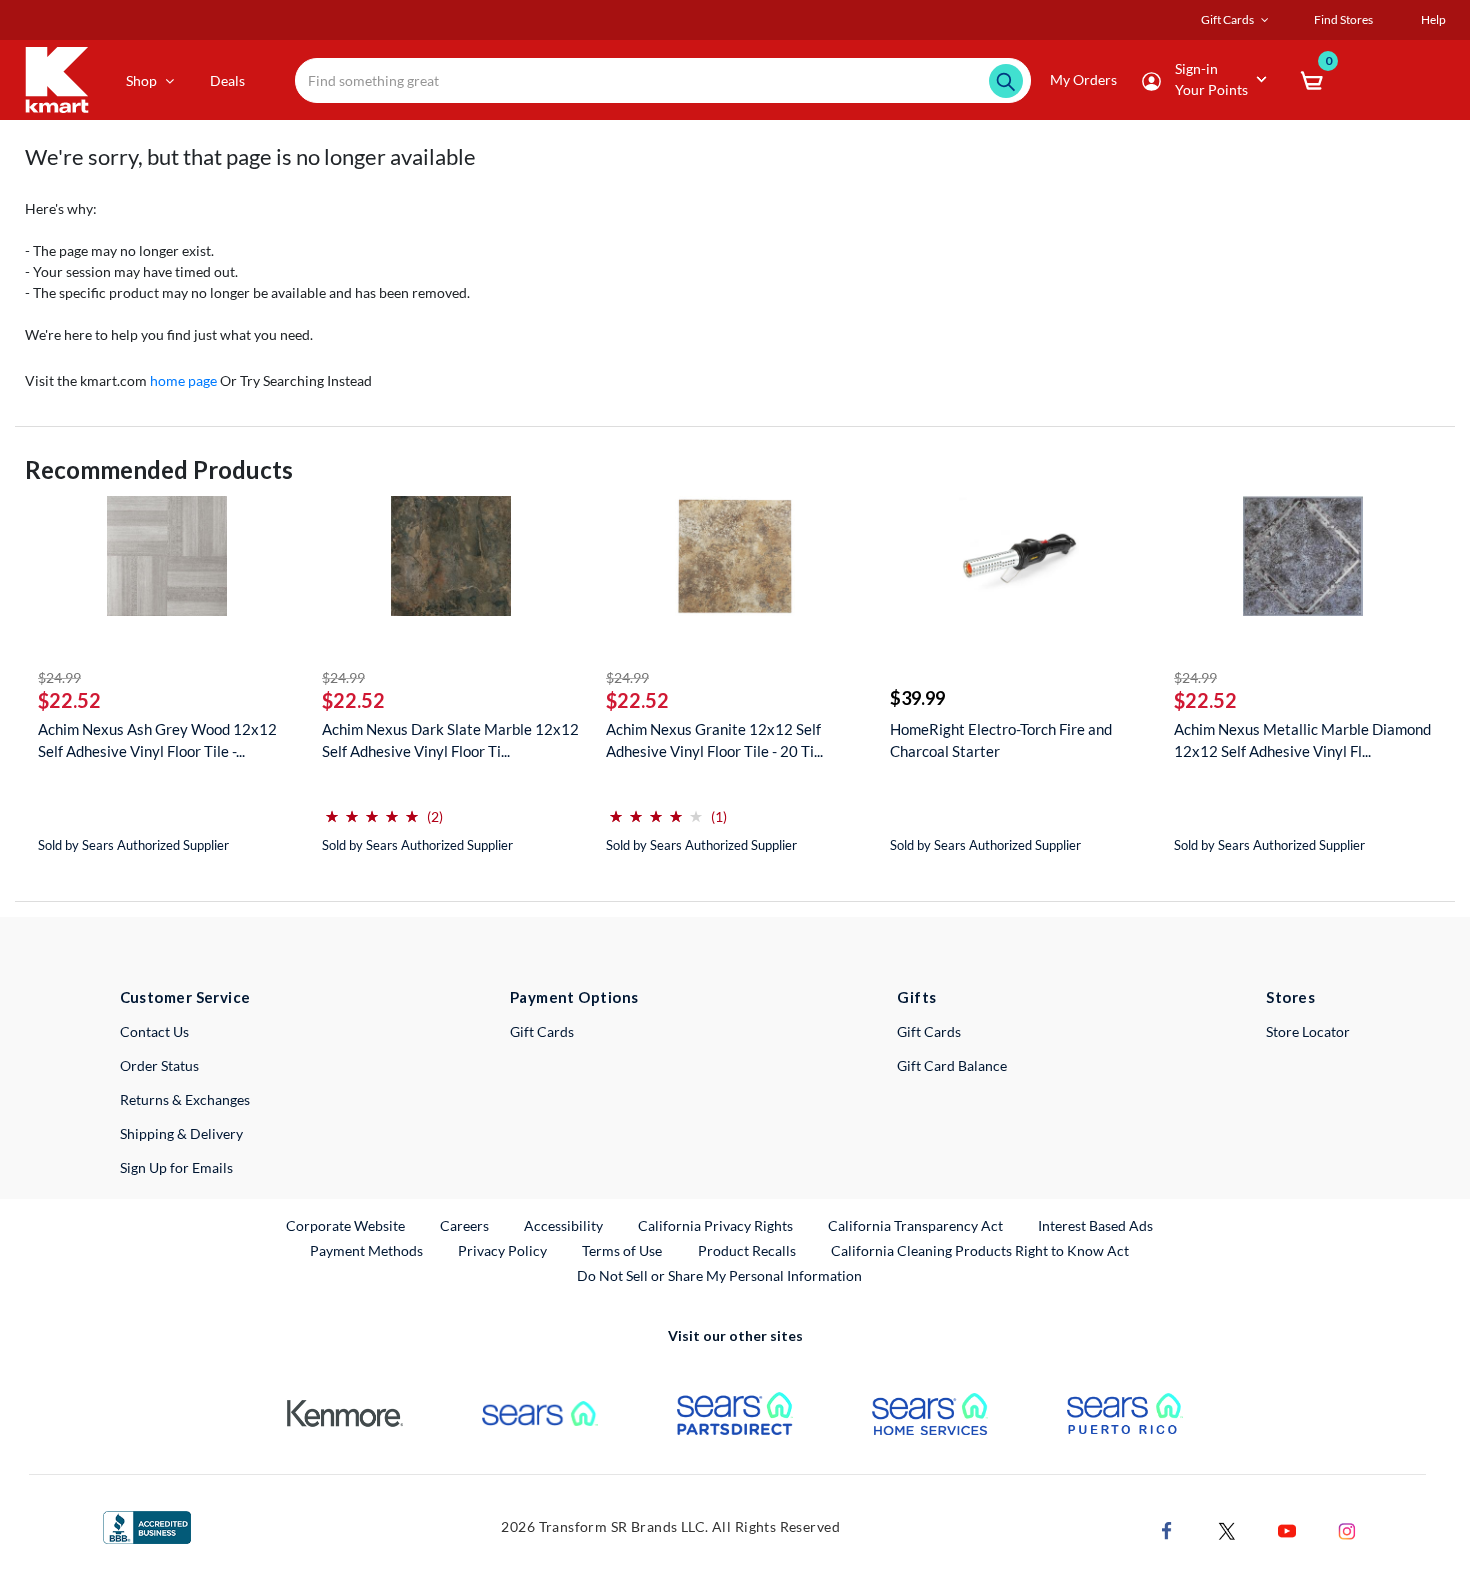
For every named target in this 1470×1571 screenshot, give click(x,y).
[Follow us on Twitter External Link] (1227, 1529)
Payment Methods (366, 1250)
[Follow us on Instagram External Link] (1347, 1529)
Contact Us (154, 1031)
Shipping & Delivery (181, 1133)
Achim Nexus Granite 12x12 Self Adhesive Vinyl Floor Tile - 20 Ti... (714, 740)
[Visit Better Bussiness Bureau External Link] (147, 1526)
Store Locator (1308, 1031)
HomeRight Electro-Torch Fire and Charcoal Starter (1001, 740)
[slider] (372, 808)
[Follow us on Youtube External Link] (1287, 1529)
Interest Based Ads (1095, 1225)
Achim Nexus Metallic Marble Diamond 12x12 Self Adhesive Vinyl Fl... (1302, 740)
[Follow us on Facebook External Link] (1167, 1529)
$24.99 (59, 677)
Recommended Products (159, 469)
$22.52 (69, 700)
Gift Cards (542, 1031)
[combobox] (663, 80)
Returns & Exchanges (185, 1099)
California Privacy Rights (715, 1225)
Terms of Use (622, 1250)
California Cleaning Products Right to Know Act (980, 1250)
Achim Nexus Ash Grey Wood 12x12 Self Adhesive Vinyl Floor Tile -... (157, 740)
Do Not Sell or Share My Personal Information (719, 1275)
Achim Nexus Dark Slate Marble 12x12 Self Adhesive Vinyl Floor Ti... (450, 740)
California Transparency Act (915, 1225)
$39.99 (917, 698)
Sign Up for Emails (176, 1167)
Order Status (159, 1065)
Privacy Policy (502, 1250)
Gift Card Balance (952, 1065)
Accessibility (563, 1225)
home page (183, 380)
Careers (465, 1225)
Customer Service (185, 997)
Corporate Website (346, 1225)
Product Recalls (748, 1250)
